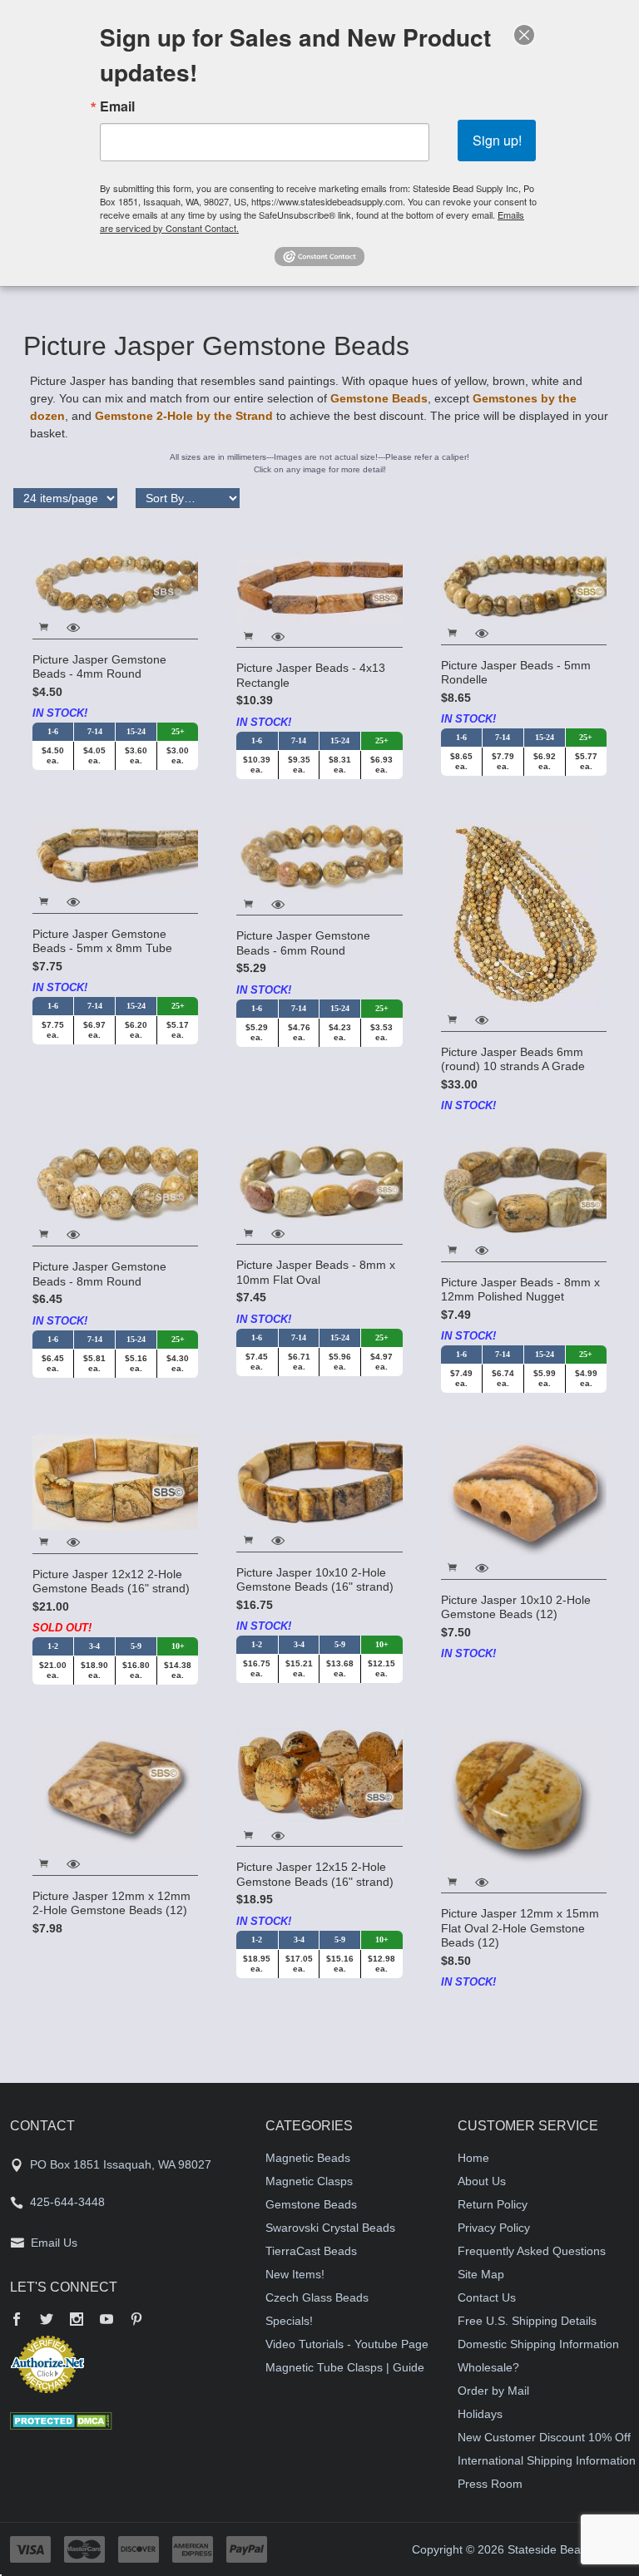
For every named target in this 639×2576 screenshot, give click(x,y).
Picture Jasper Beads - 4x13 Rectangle (311, 675)
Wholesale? (488, 2367)
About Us (482, 2181)
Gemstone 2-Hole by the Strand (184, 416)
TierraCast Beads (311, 2251)
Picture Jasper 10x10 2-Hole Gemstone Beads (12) (516, 1607)
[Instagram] (77, 2321)
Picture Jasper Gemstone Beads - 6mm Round (303, 943)
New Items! (295, 2274)
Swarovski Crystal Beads (330, 2228)
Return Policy (493, 2204)
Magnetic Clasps (309, 2181)
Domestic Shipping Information (538, 2344)
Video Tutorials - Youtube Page (347, 2344)
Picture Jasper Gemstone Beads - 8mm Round (99, 1274)
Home (473, 2158)
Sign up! (497, 140)
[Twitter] (47, 2321)
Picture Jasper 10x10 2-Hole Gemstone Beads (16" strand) (315, 1580)
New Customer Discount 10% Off (544, 2437)
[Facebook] (17, 2321)
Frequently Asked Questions (532, 2251)
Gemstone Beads (379, 398)
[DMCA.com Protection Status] (61, 2420)
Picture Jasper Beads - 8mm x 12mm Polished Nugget (520, 1290)
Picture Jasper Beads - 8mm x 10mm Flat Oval (316, 1272)
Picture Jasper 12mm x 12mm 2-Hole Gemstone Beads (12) (111, 1903)
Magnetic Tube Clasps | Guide (345, 2367)
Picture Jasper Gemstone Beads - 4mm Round (99, 667)
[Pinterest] (136, 2321)
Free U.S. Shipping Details (527, 2321)
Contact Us (487, 2297)
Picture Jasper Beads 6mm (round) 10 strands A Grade (513, 1059)
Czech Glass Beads (317, 2297)
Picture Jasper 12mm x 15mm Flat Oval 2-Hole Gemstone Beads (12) (520, 1928)
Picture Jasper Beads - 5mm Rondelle (516, 673)
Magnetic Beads (308, 2158)
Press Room (490, 2484)
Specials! (289, 2321)
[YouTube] (106, 2321)
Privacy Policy (494, 2228)
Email (117, 106)
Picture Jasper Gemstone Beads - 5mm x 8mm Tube (102, 941)
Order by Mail (493, 2391)
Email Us (54, 2243)
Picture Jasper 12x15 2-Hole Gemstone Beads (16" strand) (315, 1874)
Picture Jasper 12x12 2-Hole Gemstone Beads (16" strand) (111, 1582)
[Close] (524, 35)
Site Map (481, 2274)
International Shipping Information (547, 2460)
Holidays (480, 2414)
